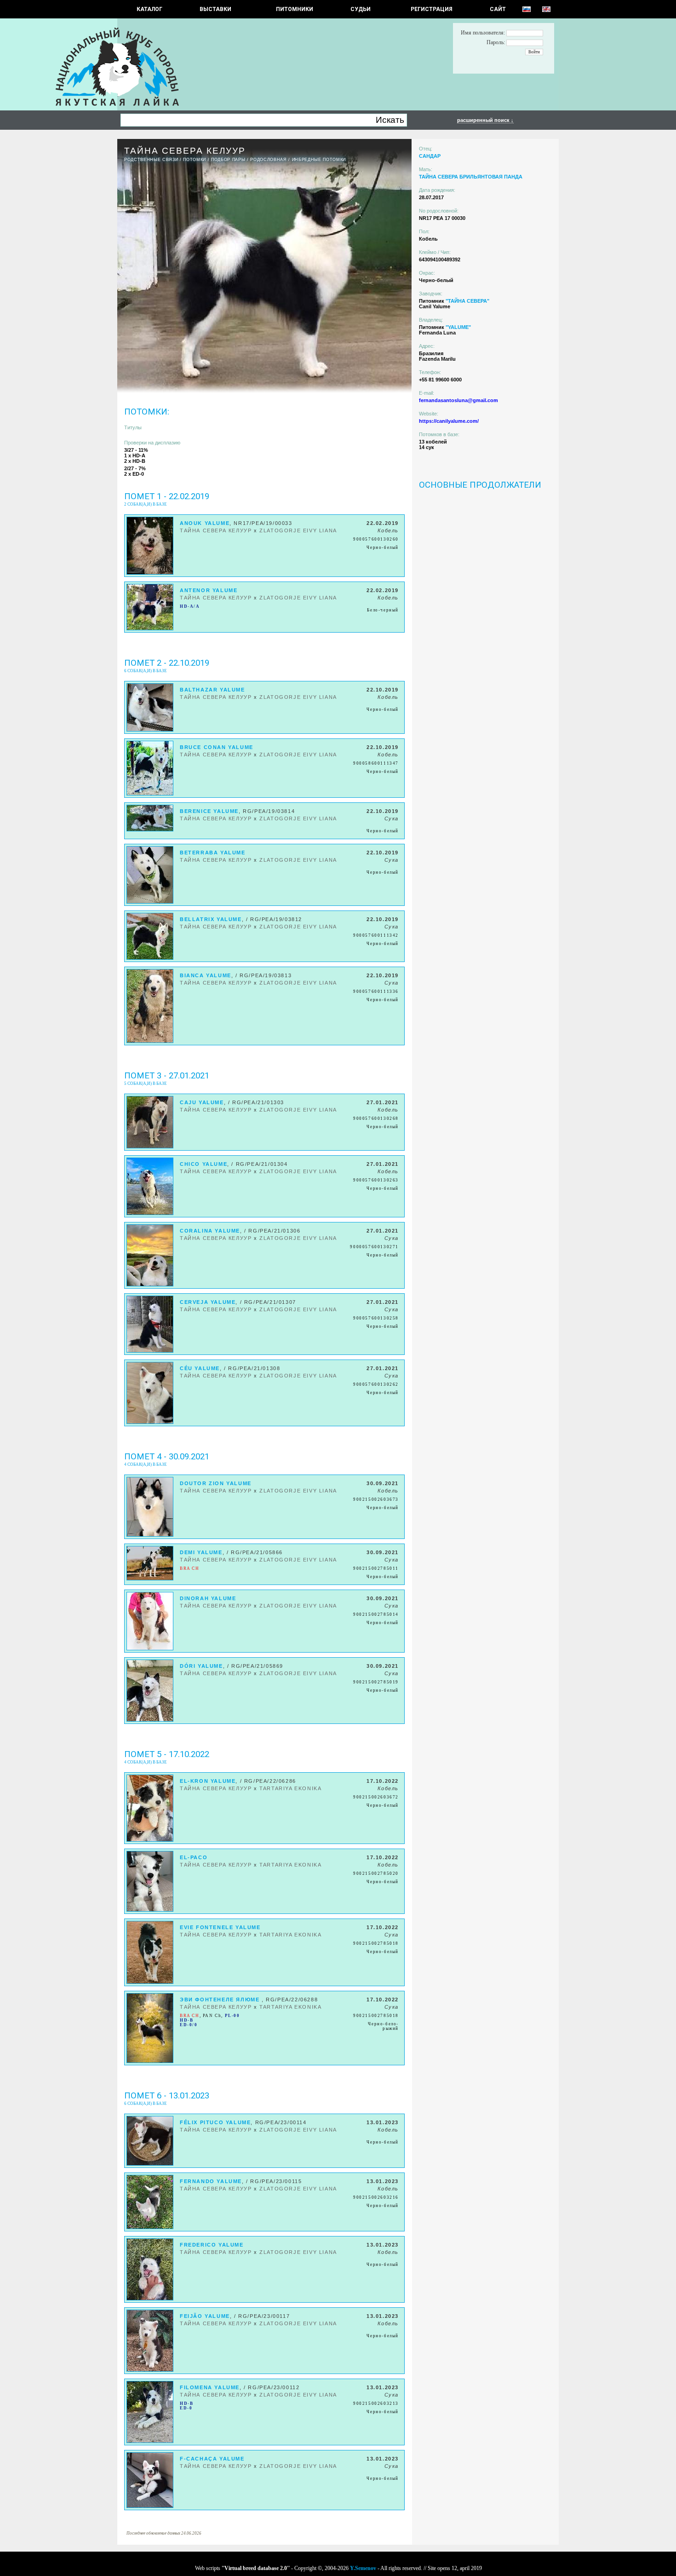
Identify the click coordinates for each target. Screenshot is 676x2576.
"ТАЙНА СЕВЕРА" (467, 301)
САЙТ (498, 9)
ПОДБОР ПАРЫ (228, 160)
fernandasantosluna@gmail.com (458, 400)
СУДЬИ (361, 9)
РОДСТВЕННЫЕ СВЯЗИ (151, 160)
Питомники (295, 9)
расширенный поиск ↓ (485, 120)
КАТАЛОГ (149, 9)
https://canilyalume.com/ (449, 421)
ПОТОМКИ (195, 160)
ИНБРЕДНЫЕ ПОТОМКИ (319, 160)
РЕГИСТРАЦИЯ (432, 9)
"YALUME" (458, 327)
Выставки (215, 9)
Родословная (268, 160)
